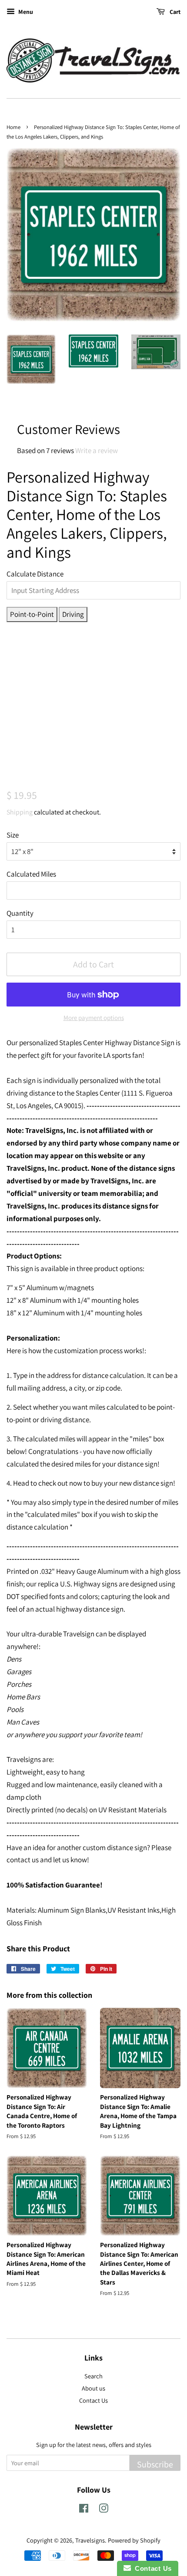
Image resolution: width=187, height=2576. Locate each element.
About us (93, 2388)
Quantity (20, 913)
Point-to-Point (32, 614)
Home (13, 127)
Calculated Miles (31, 874)
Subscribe (155, 2464)
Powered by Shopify (134, 2540)
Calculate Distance (35, 574)
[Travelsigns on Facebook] (84, 2510)
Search (93, 2376)
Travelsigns (90, 2540)
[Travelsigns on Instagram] (104, 2510)
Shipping (20, 812)
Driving (73, 614)
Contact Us (93, 2400)
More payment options (94, 1018)
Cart (174, 12)
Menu (25, 12)
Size (13, 835)
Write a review (97, 450)
